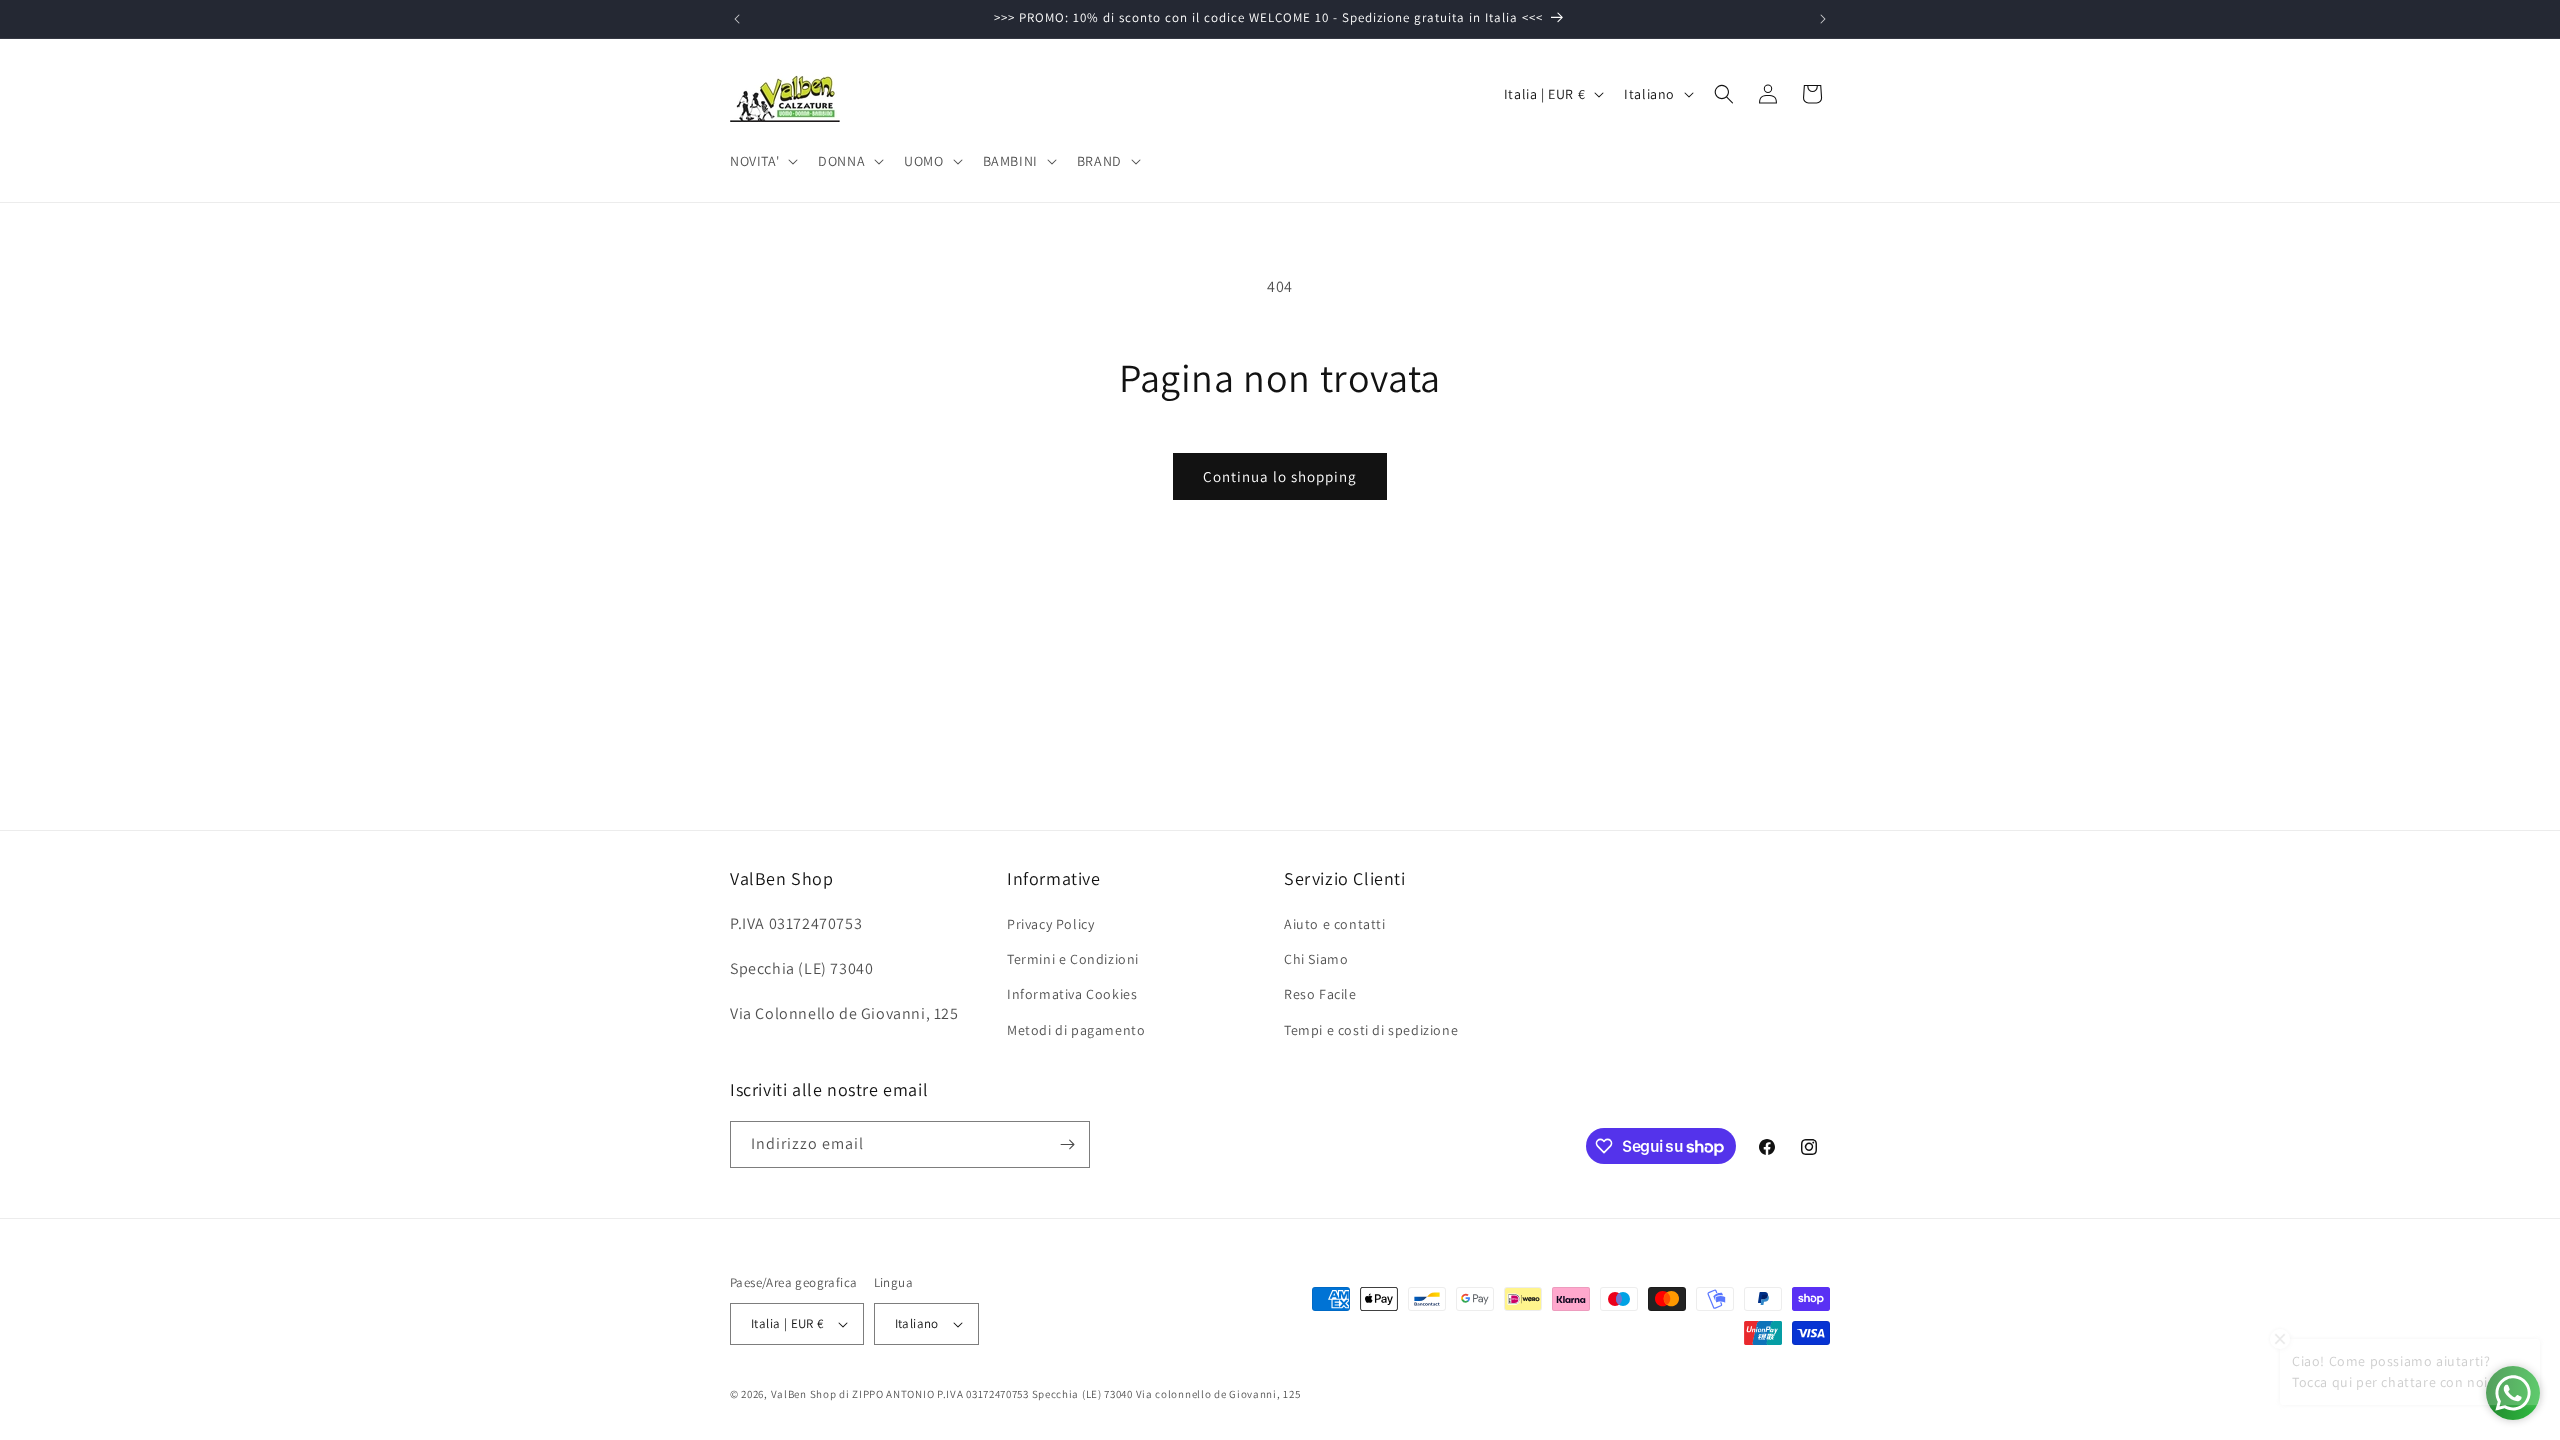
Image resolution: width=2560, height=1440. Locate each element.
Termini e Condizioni (1073, 959)
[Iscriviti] (1067, 1144)
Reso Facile (1320, 994)
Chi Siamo (1316, 959)
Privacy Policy (1050, 924)
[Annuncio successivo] (1823, 19)
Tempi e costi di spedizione (1371, 1030)
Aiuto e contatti (1335, 924)
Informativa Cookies (1072, 994)
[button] (762, 161)
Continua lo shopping (1280, 476)
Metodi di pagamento (1076, 1030)
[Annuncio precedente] (737, 19)
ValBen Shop (804, 1394)
